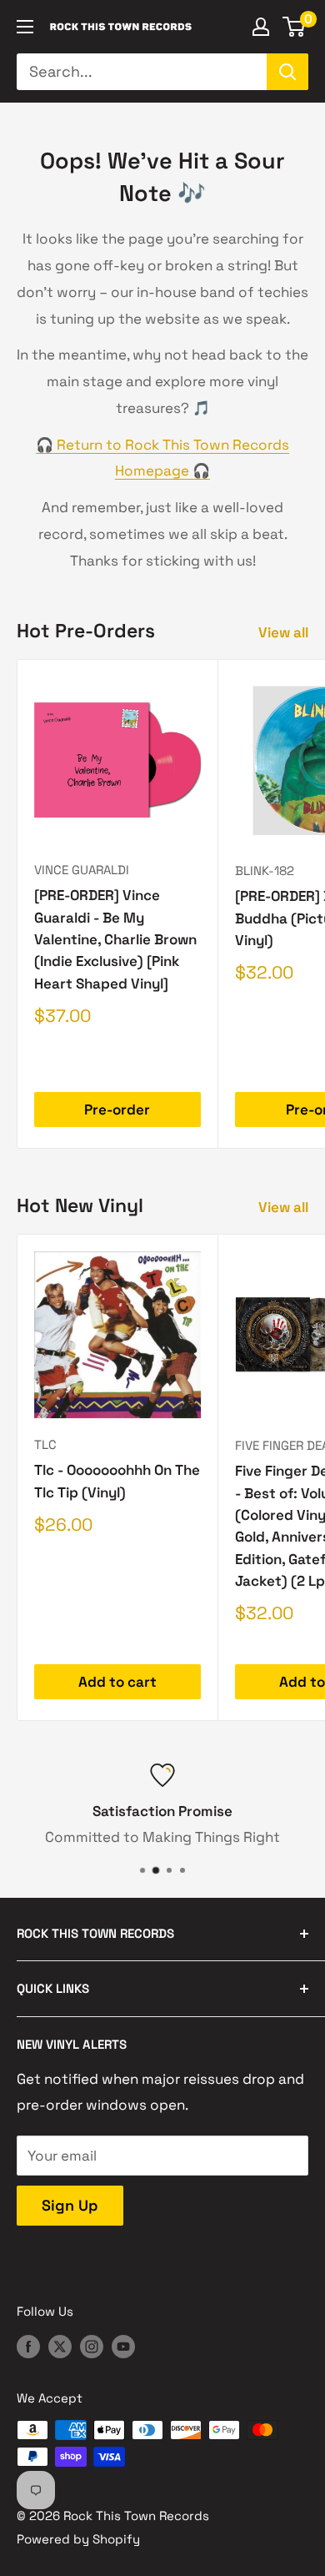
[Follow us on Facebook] (28, 2345)
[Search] (287, 72)
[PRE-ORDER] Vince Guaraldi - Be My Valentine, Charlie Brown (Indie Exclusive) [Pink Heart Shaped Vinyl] (115, 939)
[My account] (261, 27)
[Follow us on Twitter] (60, 2345)
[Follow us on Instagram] (92, 2345)
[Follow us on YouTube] (123, 2345)
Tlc (45, 1444)
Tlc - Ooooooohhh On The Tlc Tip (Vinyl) (117, 1481)
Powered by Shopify (78, 2539)
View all (283, 632)
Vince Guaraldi (82, 870)
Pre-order (117, 1109)
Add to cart (117, 1682)
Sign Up (70, 2205)
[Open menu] (25, 27)
